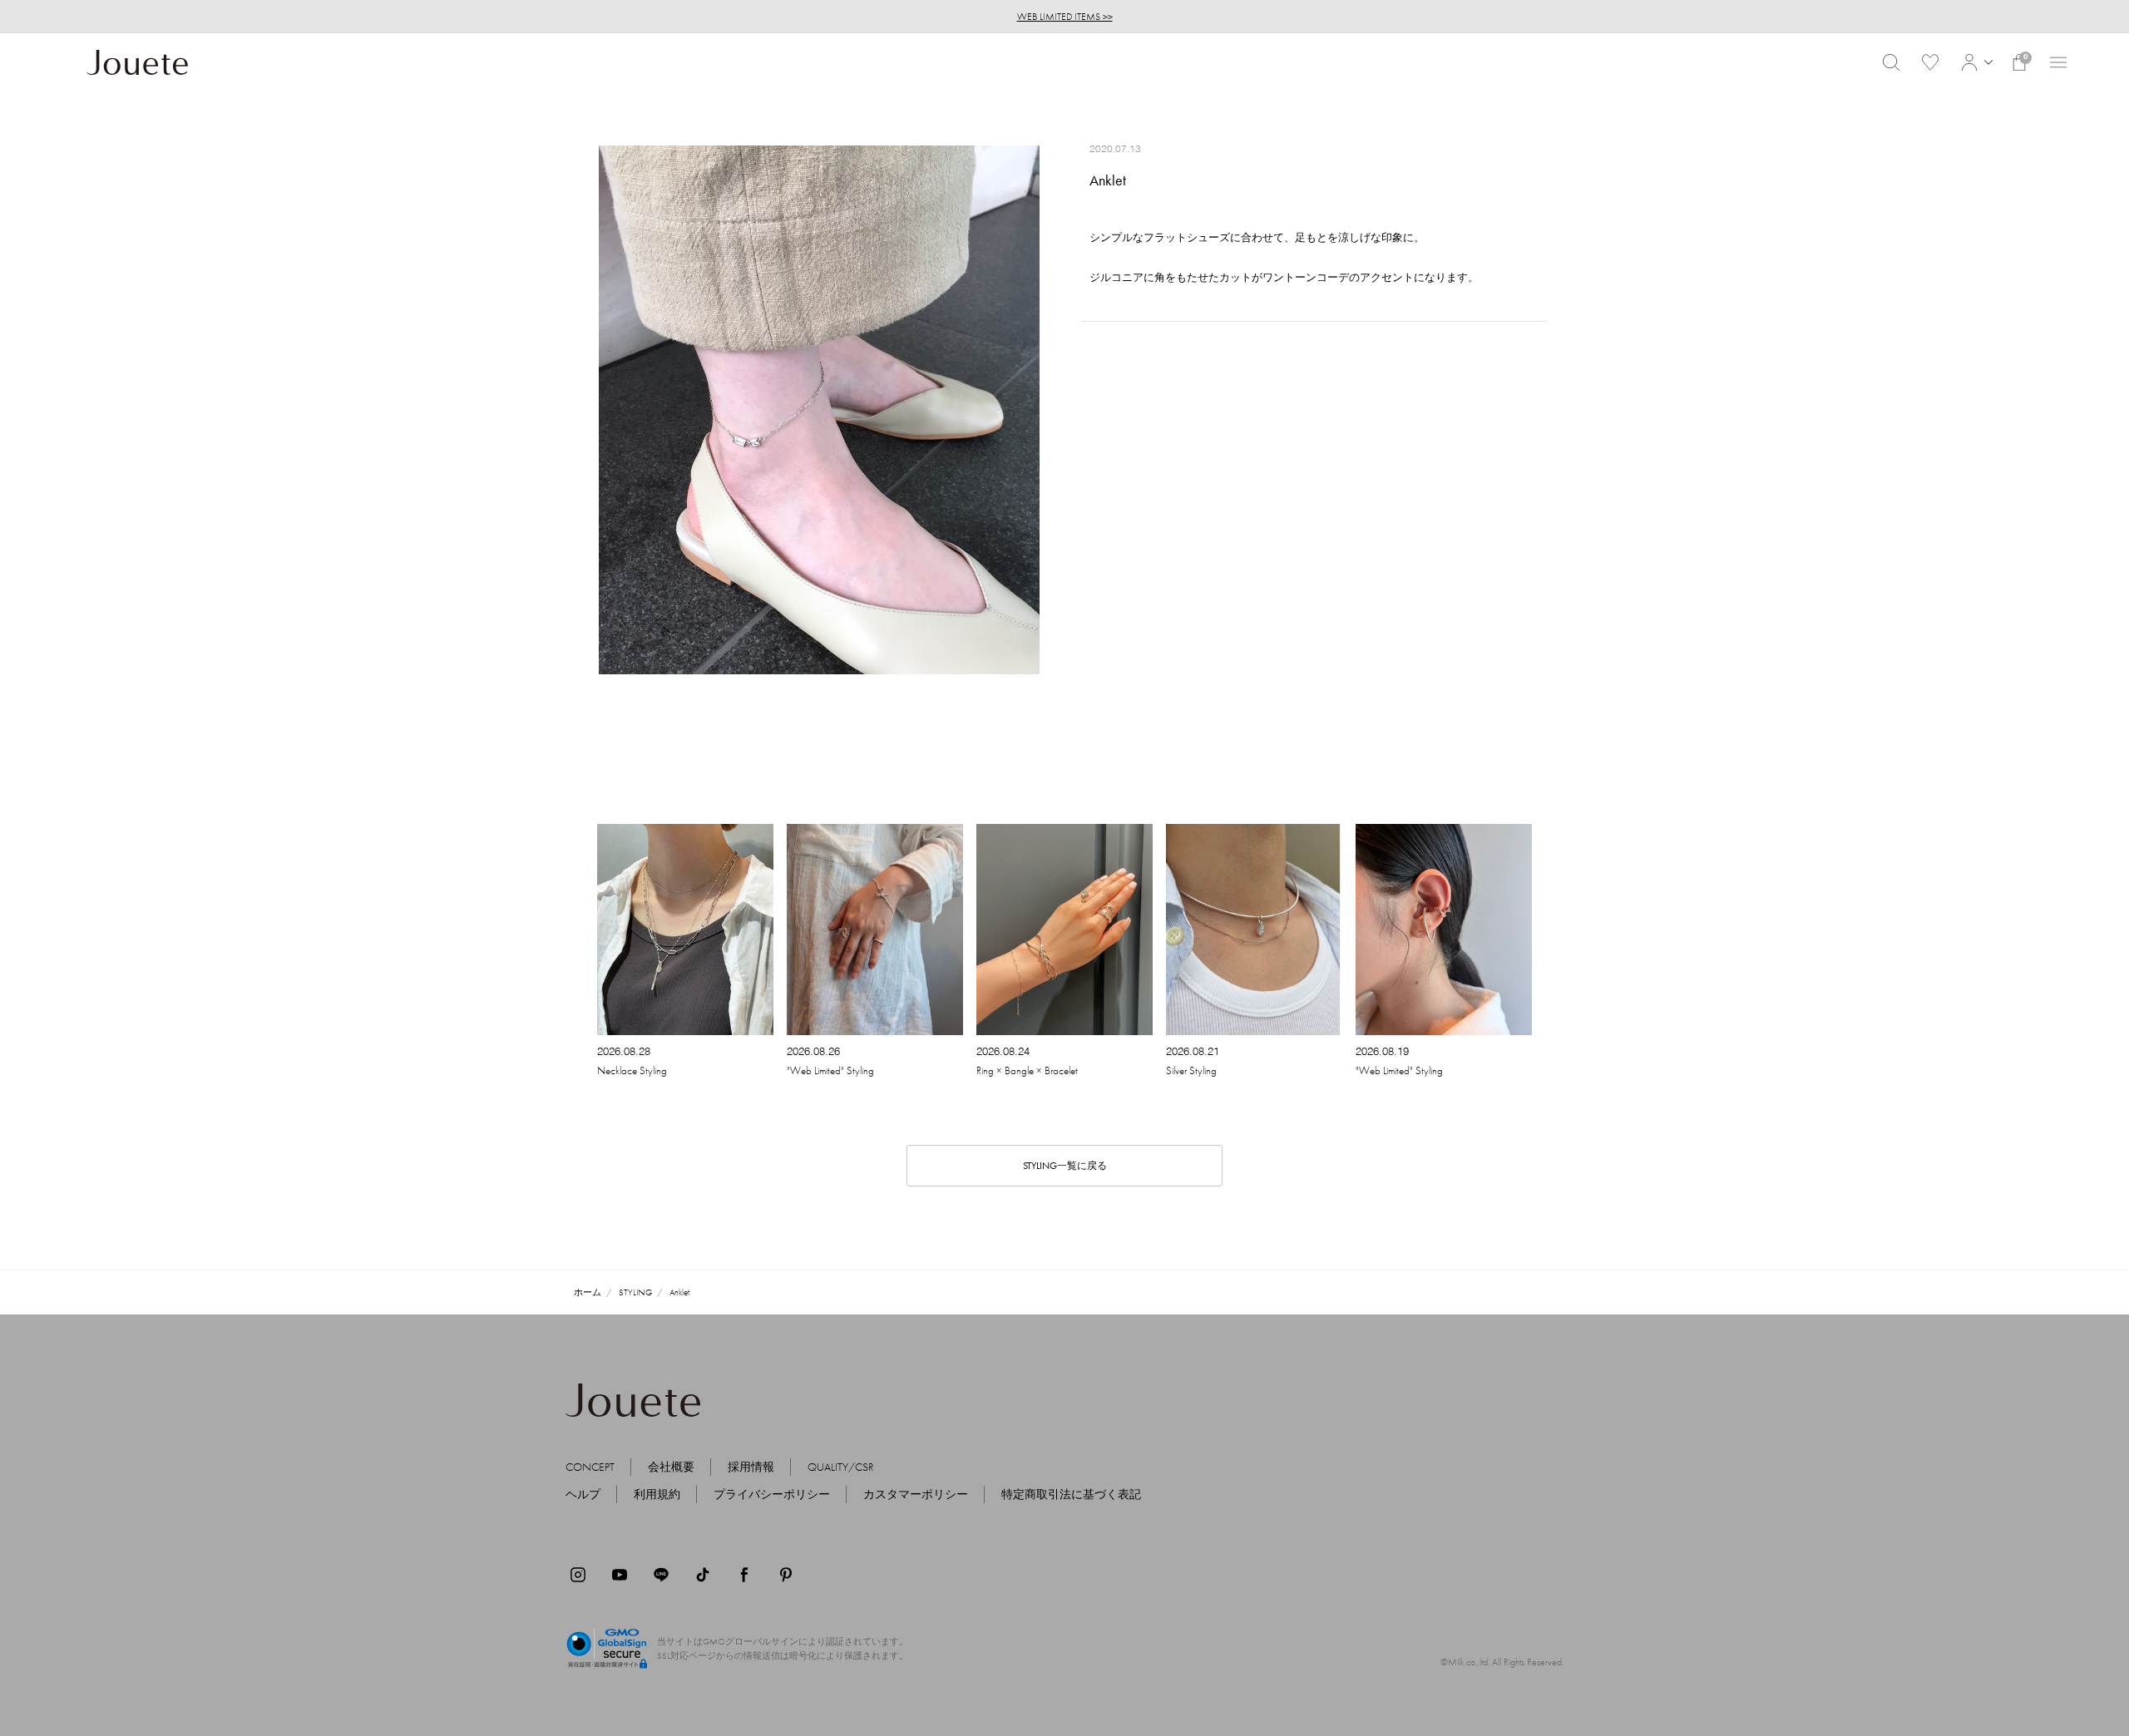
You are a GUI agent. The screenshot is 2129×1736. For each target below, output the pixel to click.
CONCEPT (590, 1467)
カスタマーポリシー (916, 1494)
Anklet (679, 1292)
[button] (1975, 62)
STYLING (635, 1292)
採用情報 (751, 1467)
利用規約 (657, 1494)
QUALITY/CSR (841, 1467)
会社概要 (671, 1467)
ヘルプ (583, 1494)
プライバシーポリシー (772, 1494)
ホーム (588, 1292)
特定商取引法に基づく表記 (1071, 1494)
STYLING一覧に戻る (1065, 1166)
